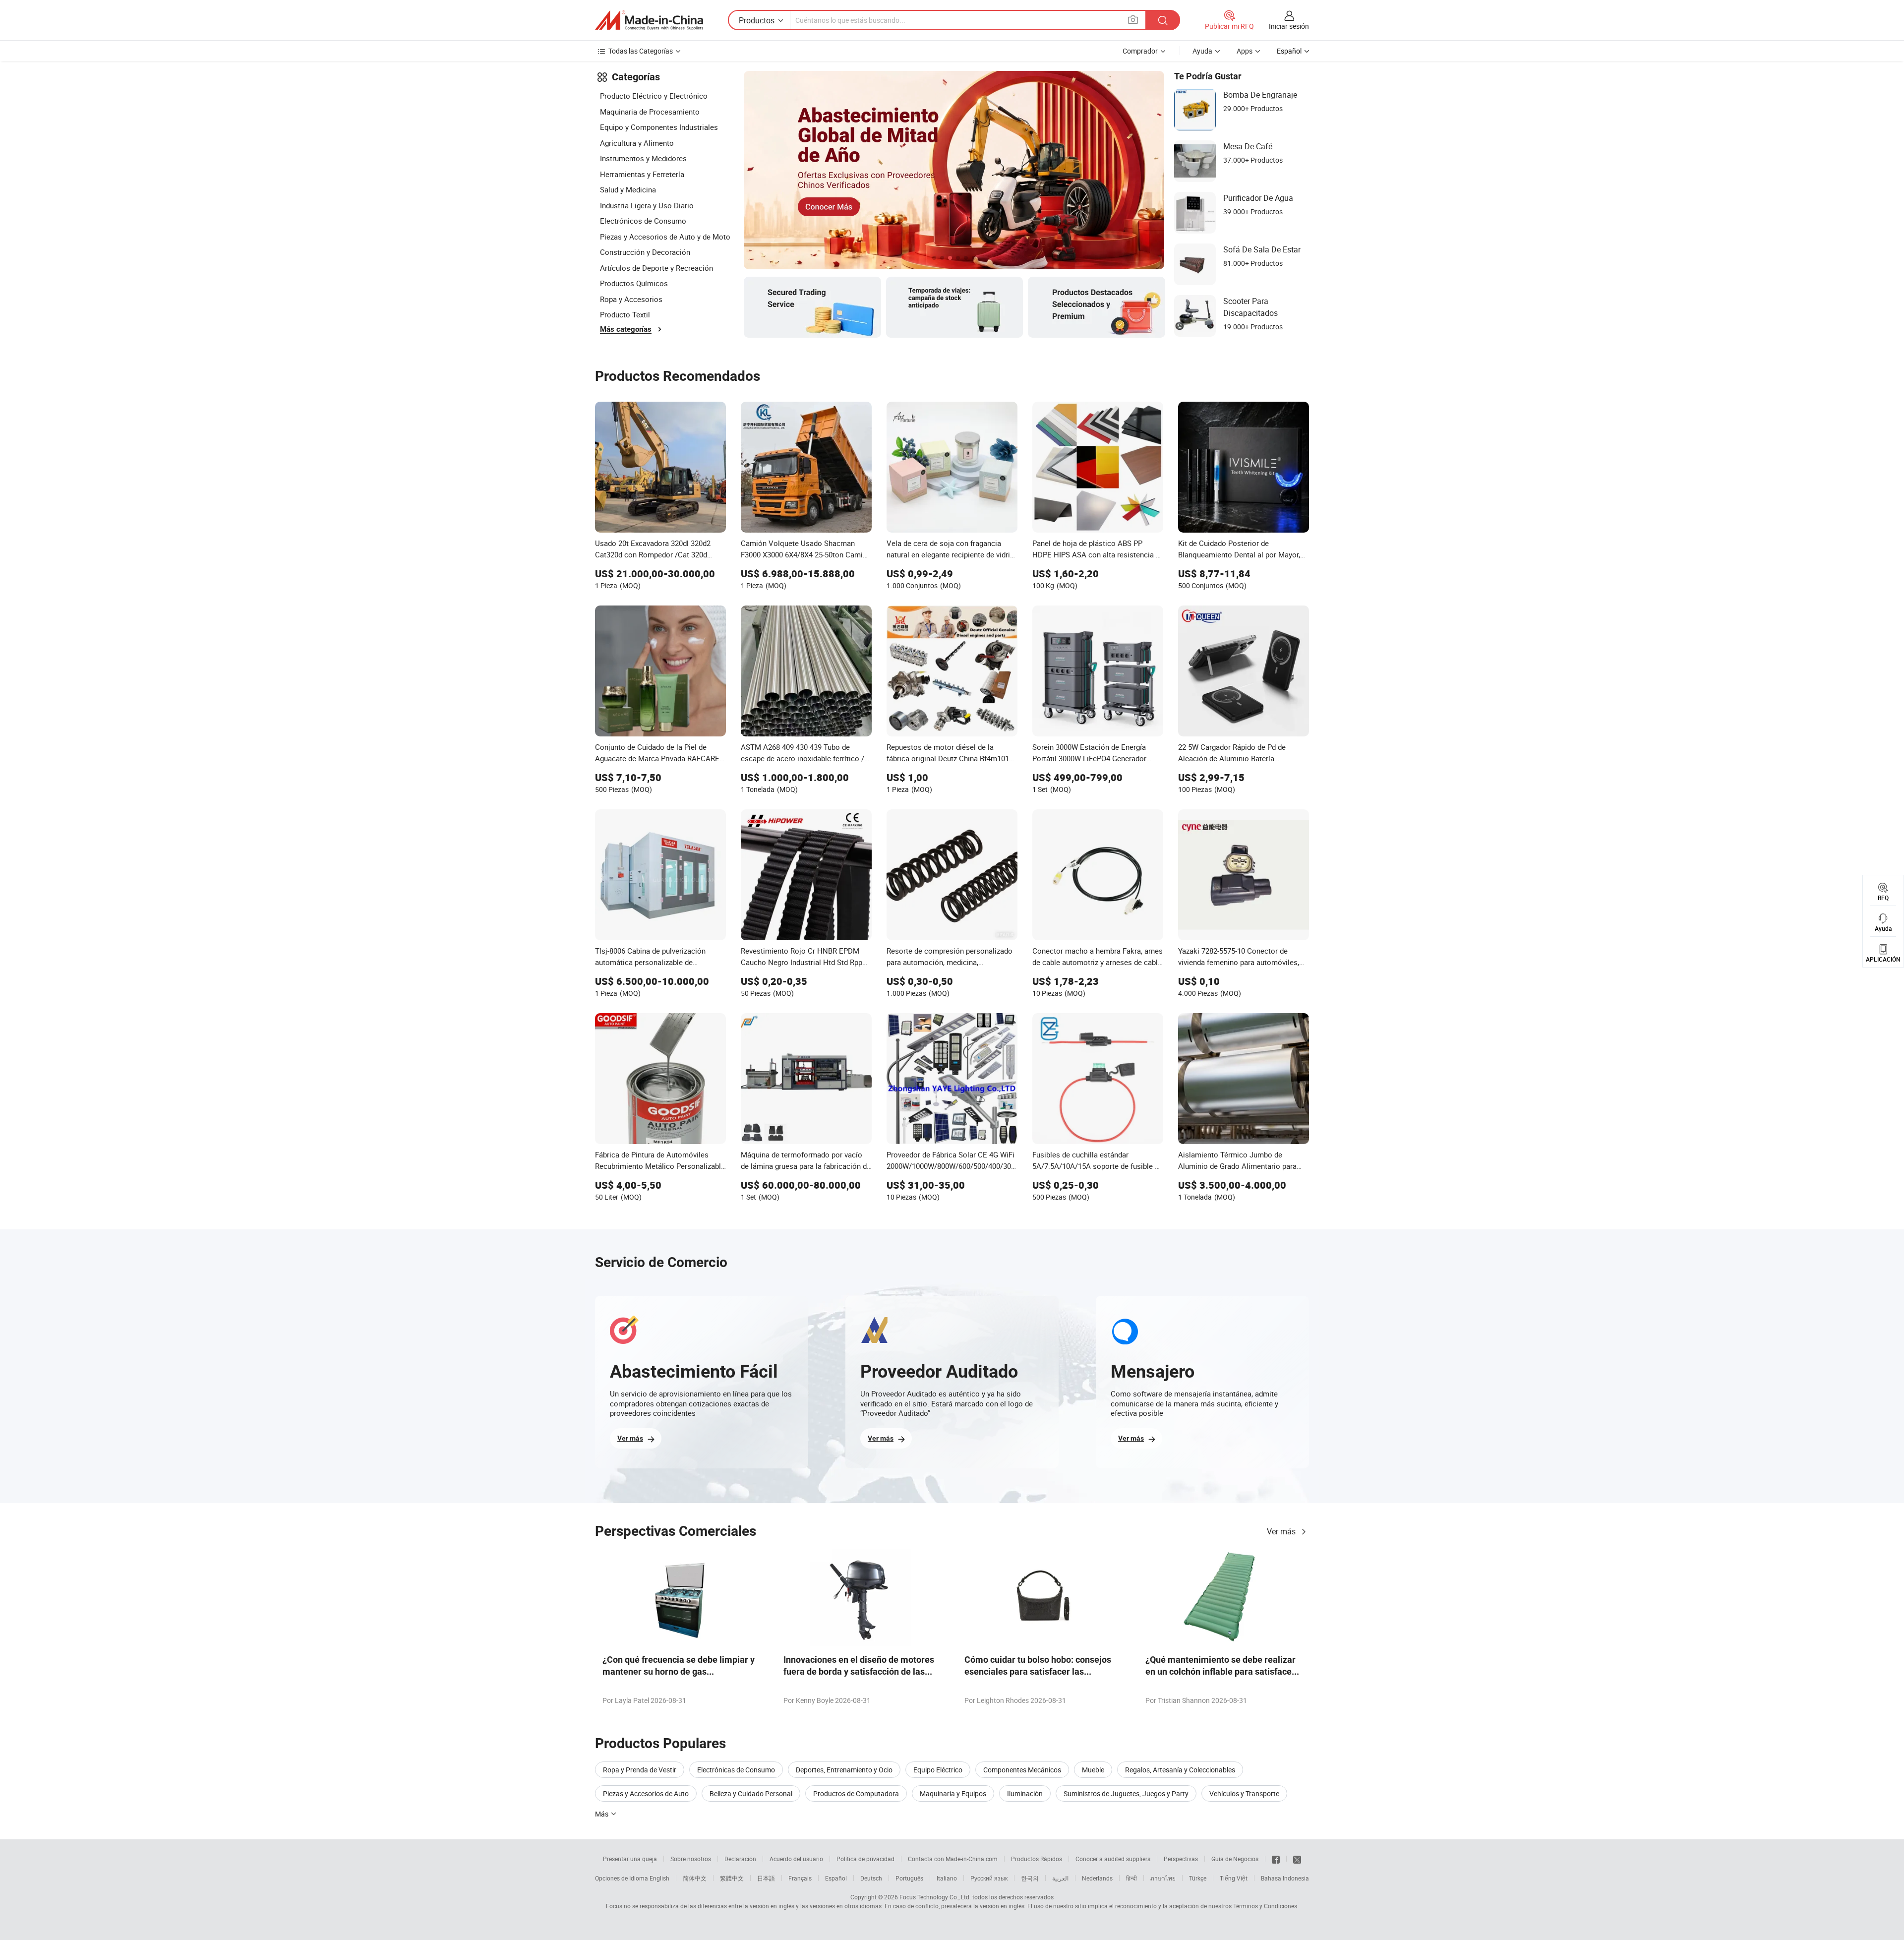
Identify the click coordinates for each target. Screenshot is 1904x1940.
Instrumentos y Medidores (643, 158)
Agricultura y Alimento (637, 143)
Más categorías (626, 329)
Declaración (740, 1859)
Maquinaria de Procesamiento (650, 112)
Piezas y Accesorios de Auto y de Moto (665, 237)
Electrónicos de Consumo (643, 221)
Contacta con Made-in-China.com (953, 1859)
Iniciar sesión (1289, 26)
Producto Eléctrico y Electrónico (654, 96)
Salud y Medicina (628, 189)
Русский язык (989, 1878)
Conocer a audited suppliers (1113, 1859)
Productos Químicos (634, 283)
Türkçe (1198, 1878)
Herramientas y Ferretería (642, 174)
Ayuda (1202, 51)
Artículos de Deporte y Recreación (656, 268)
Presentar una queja (630, 1859)
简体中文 (695, 1878)
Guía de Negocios (1235, 1859)
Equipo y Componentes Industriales (659, 127)
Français (800, 1878)
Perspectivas (1181, 1859)
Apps (1245, 51)
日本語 (766, 1878)
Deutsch (871, 1878)
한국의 (1030, 1878)
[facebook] (1276, 1859)
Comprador (1140, 51)
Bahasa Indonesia (1285, 1878)
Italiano (947, 1878)
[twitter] (1297, 1859)
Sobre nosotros (691, 1859)
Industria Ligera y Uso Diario (647, 205)
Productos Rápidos (1037, 1859)
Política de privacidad (865, 1859)
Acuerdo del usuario (796, 1859)
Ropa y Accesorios (631, 299)
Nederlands (1097, 1878)
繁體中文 (732, 1878)
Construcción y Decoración (645, 252)
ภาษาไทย (1163, 1878)
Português (909, 1878)
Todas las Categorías (641, 51)
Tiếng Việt (1234, 1878)
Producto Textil (625, 314)
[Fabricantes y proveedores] (649, 20)
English (659, 1878)
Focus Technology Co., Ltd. (935, 1897)
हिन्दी (1131, 1878)
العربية (1060, 1878)
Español (836, 1878)
